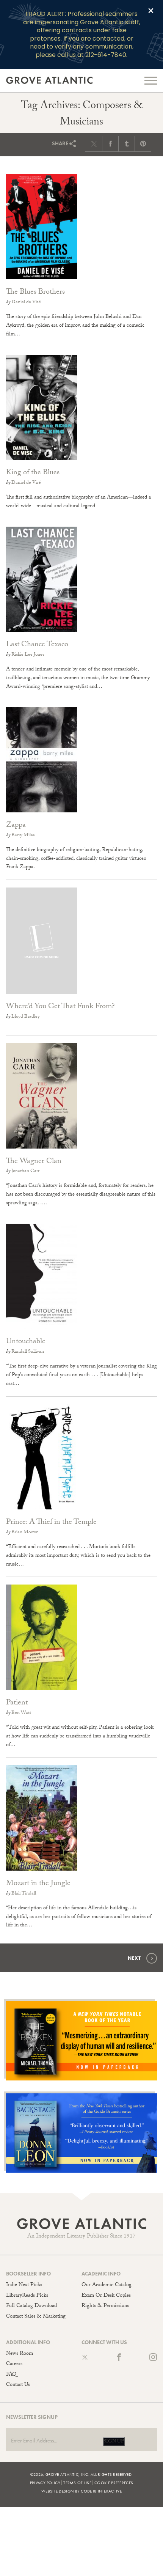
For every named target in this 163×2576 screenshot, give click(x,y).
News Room (20, 2354)
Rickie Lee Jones (28, 655)
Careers (14, 2364)
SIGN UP (114, 2442)
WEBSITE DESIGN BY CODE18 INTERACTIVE (81, 2491)
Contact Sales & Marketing (36, 2317)
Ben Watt (21, 1713)
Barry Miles (23, 836)
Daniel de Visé (26, 302)
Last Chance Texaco (37, 645)
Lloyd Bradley (26, 1017)
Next (134, 1958)
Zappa (16, 826)
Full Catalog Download (31, 2306)
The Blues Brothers (35, 293)
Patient (17, 1703)
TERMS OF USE (77, 2483)
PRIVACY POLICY (45, 2483)
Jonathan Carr (25, 1171)
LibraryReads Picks (27, 2296)
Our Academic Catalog (107, 2285)
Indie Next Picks (24, 2285)
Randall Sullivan (28, 1352)
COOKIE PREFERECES (114, 2483)
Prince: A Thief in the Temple (51, 1523)
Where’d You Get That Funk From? (60, 1007)
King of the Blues (33, 473)
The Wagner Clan (34, 1162)
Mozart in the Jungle (38, 1884)
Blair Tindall (24, 1894)
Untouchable (26, 1342)
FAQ (11, 2375)
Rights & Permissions (105, 2306)
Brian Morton (25, 1533)
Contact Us (18, 2385)
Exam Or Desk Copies (106, 2296)
